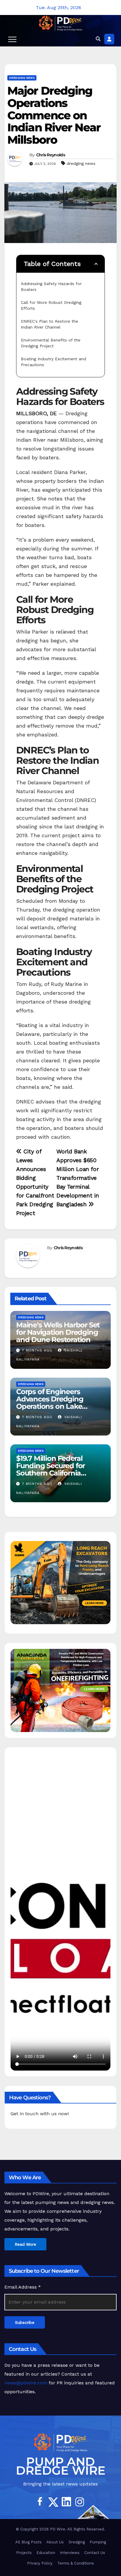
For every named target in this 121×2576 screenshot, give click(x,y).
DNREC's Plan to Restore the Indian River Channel (50, 324)
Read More (25, 2244)
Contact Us (95, 2553)
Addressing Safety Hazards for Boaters (52, 287)
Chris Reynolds (51, 155)
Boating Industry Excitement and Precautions (54, 362)
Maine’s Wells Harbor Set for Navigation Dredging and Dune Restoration (58, 1332)
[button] (98, 39)
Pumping (98, 2542)
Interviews (70, 2553)
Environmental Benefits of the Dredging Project (51, 343)
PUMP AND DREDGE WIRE (61, 2466)
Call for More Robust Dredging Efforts (52, 305)
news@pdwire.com (26, 2383)
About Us (55, 2542)
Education (46, 2553)
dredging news (81, 163)
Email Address (23, 2287)
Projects (24, 2553)
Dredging (77, 2542)
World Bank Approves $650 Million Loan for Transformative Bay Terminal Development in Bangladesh (78, 1178)
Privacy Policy (40, 2563)
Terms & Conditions (76, 2563)
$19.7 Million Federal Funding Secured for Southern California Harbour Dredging (51, 1469)
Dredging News (22, 78)
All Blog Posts (28, 2542)
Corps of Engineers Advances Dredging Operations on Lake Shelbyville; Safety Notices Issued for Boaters (59, 1406)
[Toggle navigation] (12, 39)
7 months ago (37, 1350)
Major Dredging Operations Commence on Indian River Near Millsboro (54, 115)
